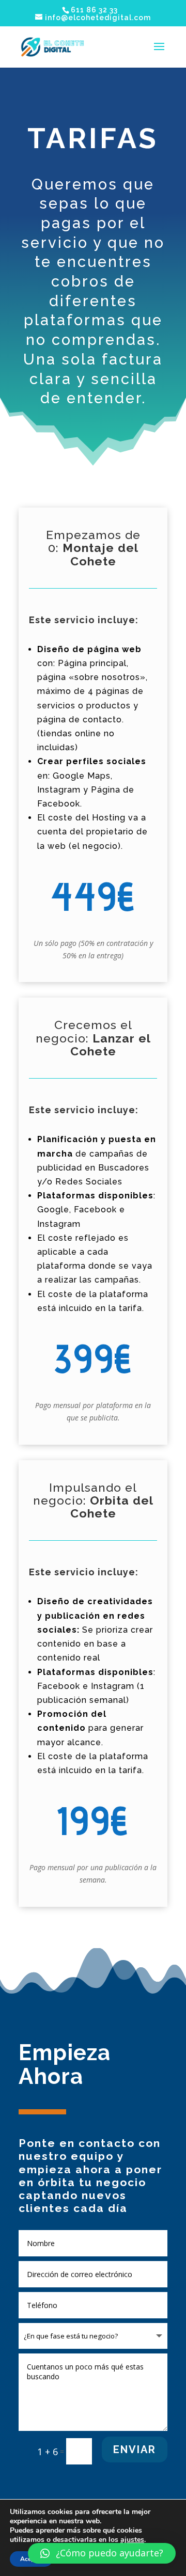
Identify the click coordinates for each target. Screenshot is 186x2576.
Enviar (135, 2449)
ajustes (132, 2540)
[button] (102, 2553)
